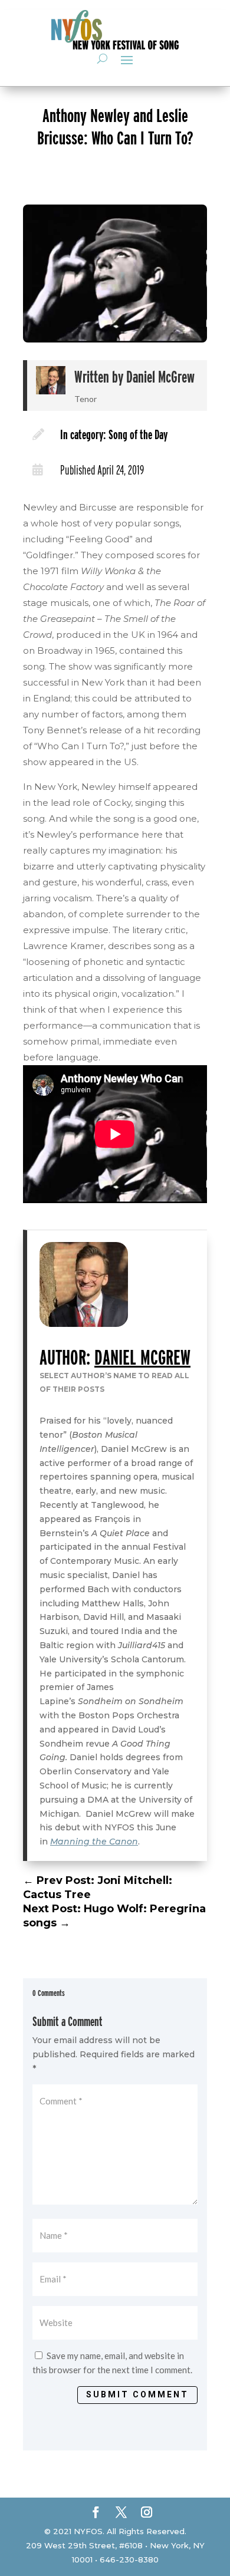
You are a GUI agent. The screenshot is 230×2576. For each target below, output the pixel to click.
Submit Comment (137, 2394)
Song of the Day (138, 434)
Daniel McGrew (160, 377)
